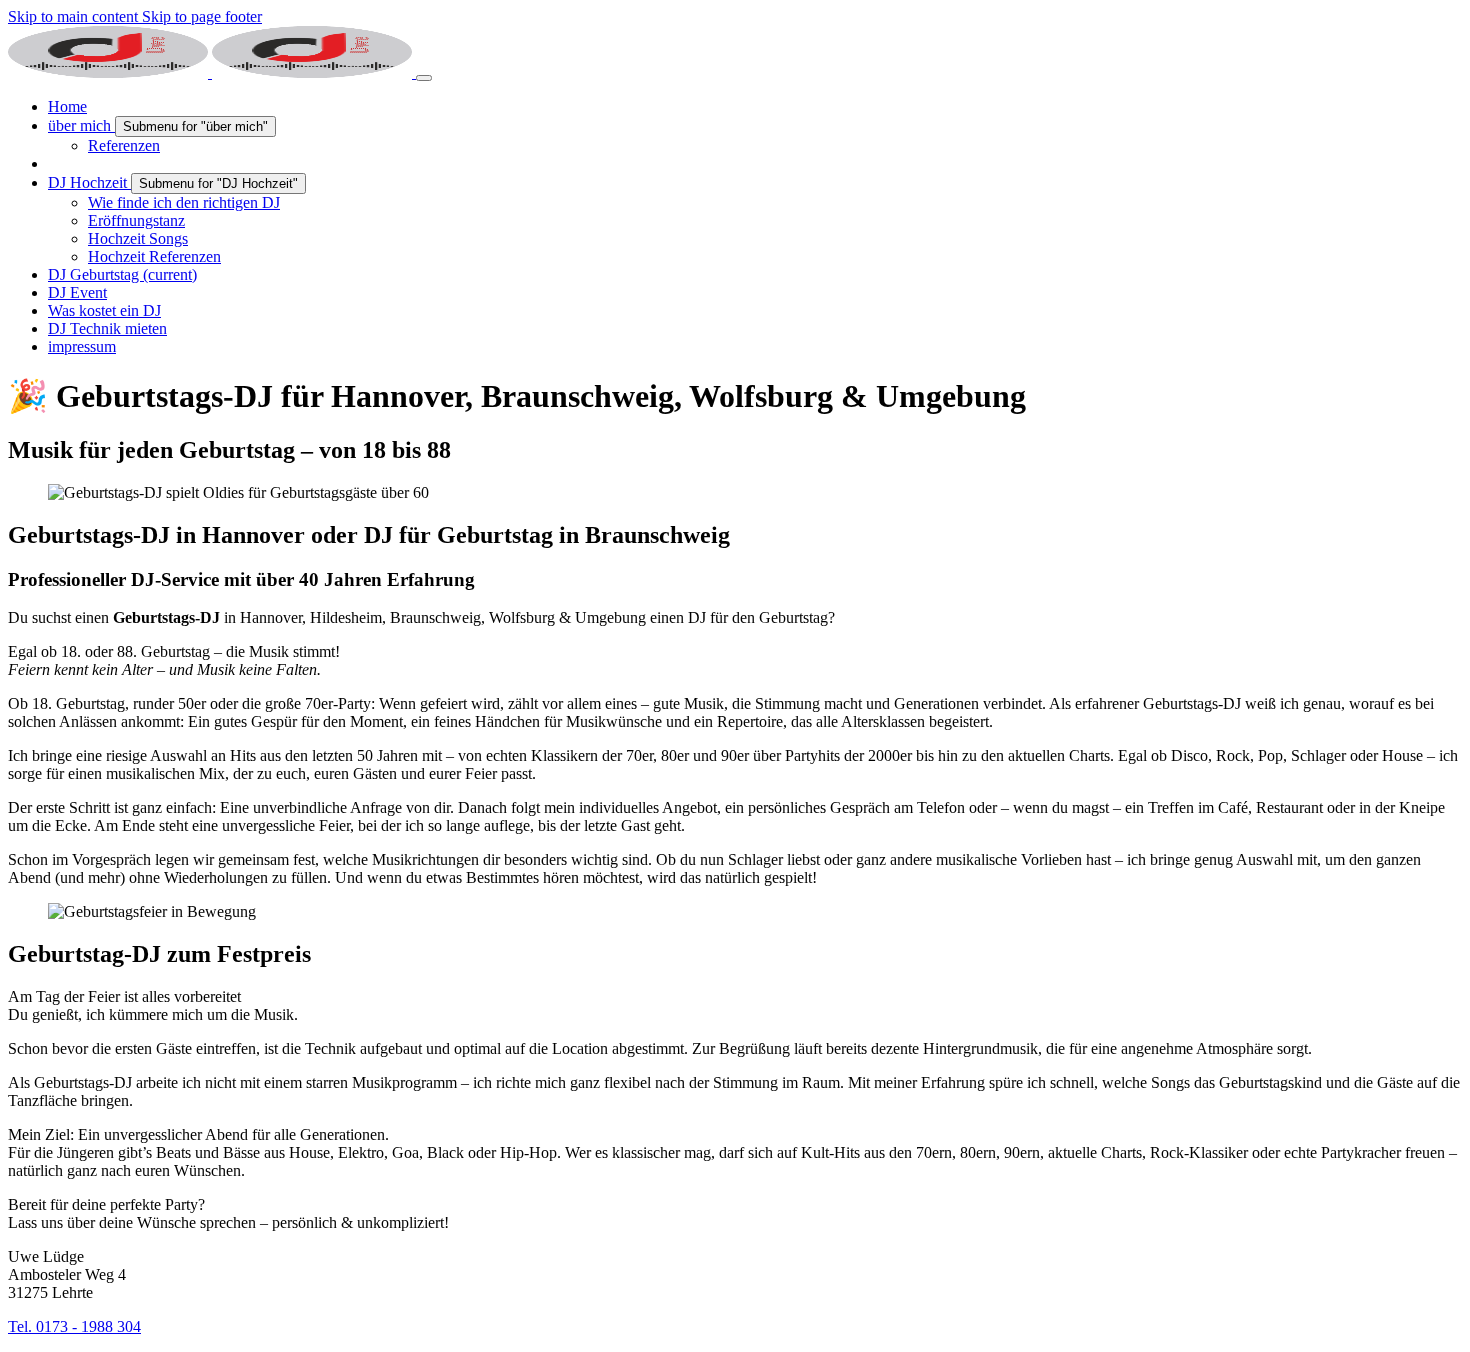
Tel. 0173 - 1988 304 (74, 1326)
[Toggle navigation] (424, 78)
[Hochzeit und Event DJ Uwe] (212, 72)
